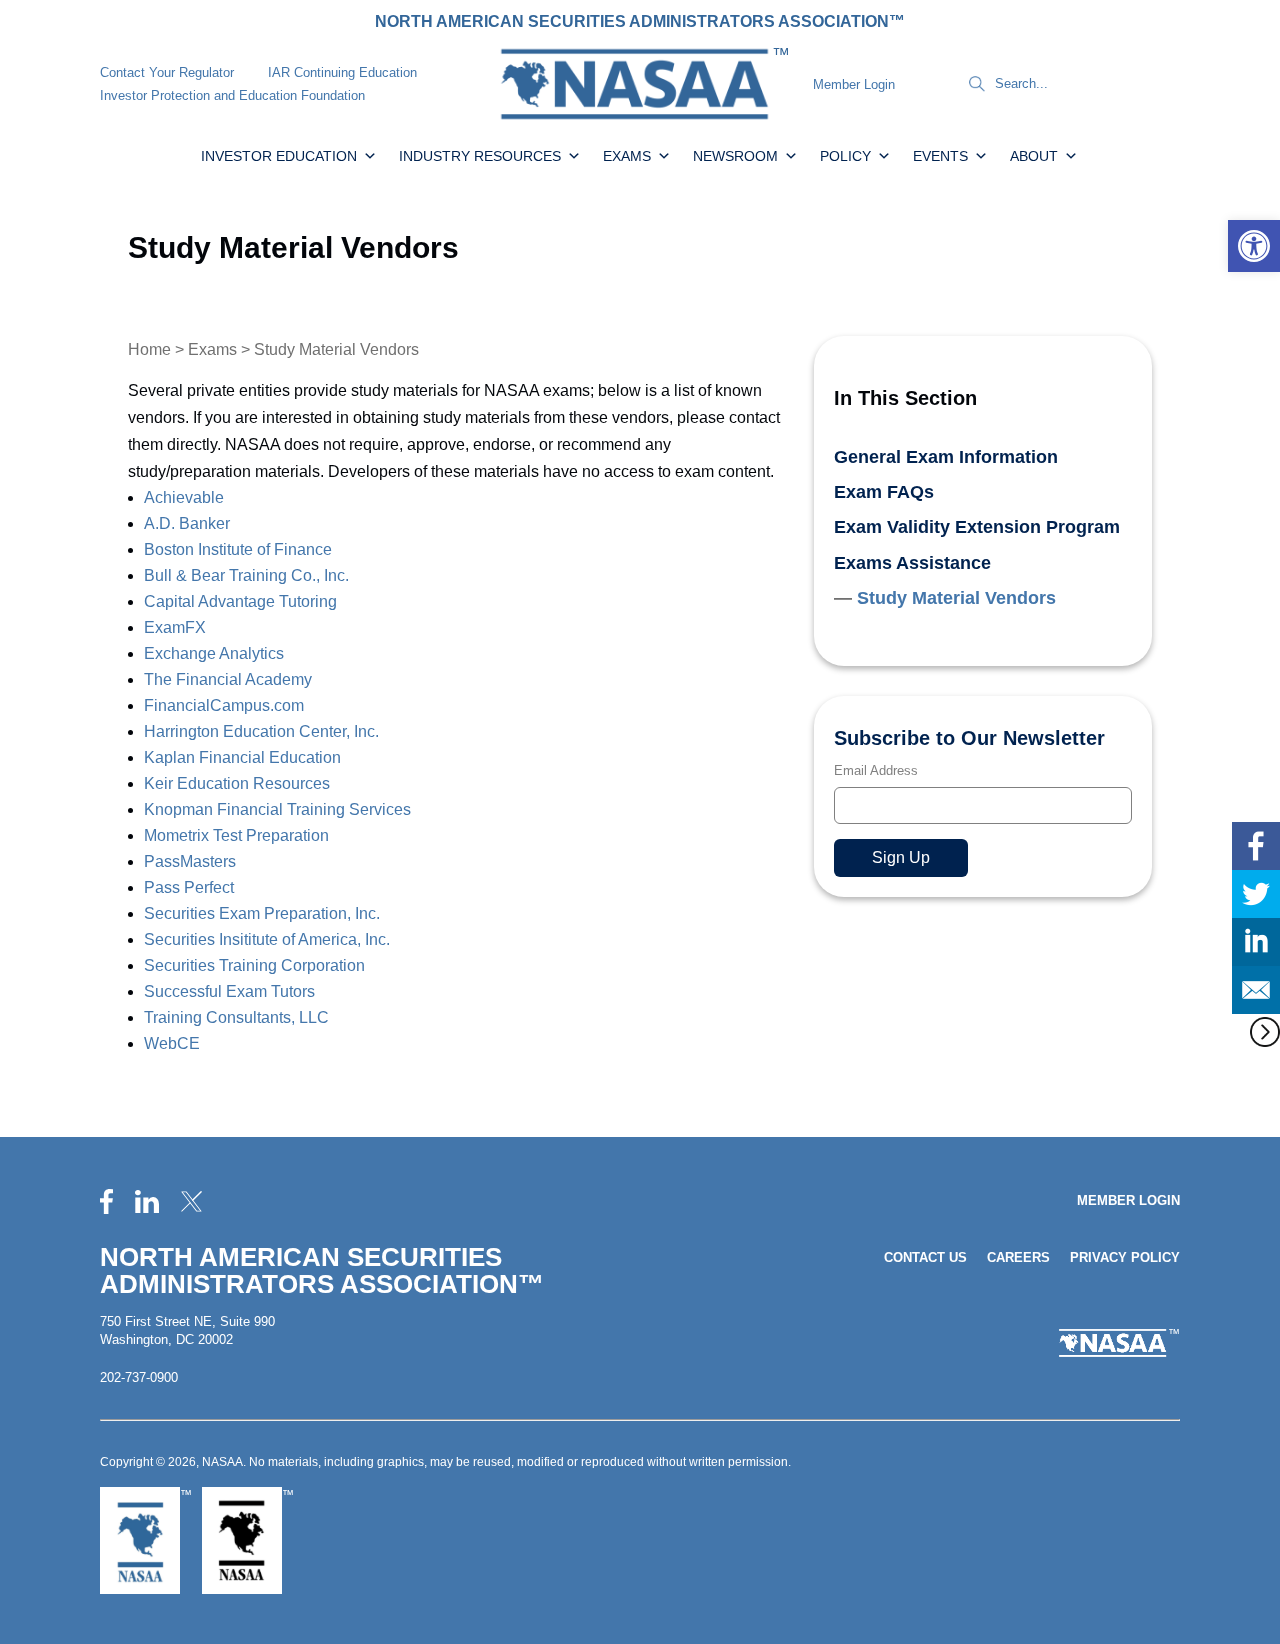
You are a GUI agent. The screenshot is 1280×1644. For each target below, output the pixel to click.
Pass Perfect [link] (189, 887)
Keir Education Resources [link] (237, 783)
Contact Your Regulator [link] (167, 72)
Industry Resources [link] (480, 156)
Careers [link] (1018, 1257)
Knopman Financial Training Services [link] (277, 809)
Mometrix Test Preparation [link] (236, 835)
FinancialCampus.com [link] (224, 705)
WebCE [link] (172, 1043)
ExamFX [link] (175, 627)
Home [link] (149, 349)
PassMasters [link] (190, 861)
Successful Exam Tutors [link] (229, 991)
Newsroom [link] (735, 156)
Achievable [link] (184, 497)
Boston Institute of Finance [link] (238, 549)
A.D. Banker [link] (187, 523)
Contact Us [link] (925, 1257)
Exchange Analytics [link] (214, 653)
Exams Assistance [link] (912, 563)
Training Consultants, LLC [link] (236, 1017)
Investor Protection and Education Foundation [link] (232, 95)
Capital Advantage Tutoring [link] (240, 601)
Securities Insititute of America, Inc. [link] (267, 939)
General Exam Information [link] (946, 457)
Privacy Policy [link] (1125, 1257)
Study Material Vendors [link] (956, 598)
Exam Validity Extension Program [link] (977, 527)
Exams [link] (627, 156)
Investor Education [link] (279, 156)
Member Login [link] (854, 84)
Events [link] (940, 156)
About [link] (1034, 156)
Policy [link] (845, 156)
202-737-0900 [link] (139, 1377)
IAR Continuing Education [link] (342, 72)
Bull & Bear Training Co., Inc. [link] (246, 575)
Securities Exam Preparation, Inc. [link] (262, 913)
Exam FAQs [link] (884, 492)
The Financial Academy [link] (230, 679)
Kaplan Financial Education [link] (242, 757)
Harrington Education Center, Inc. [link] (263, 731)
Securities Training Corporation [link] (254, 965)
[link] (1254, 246)
